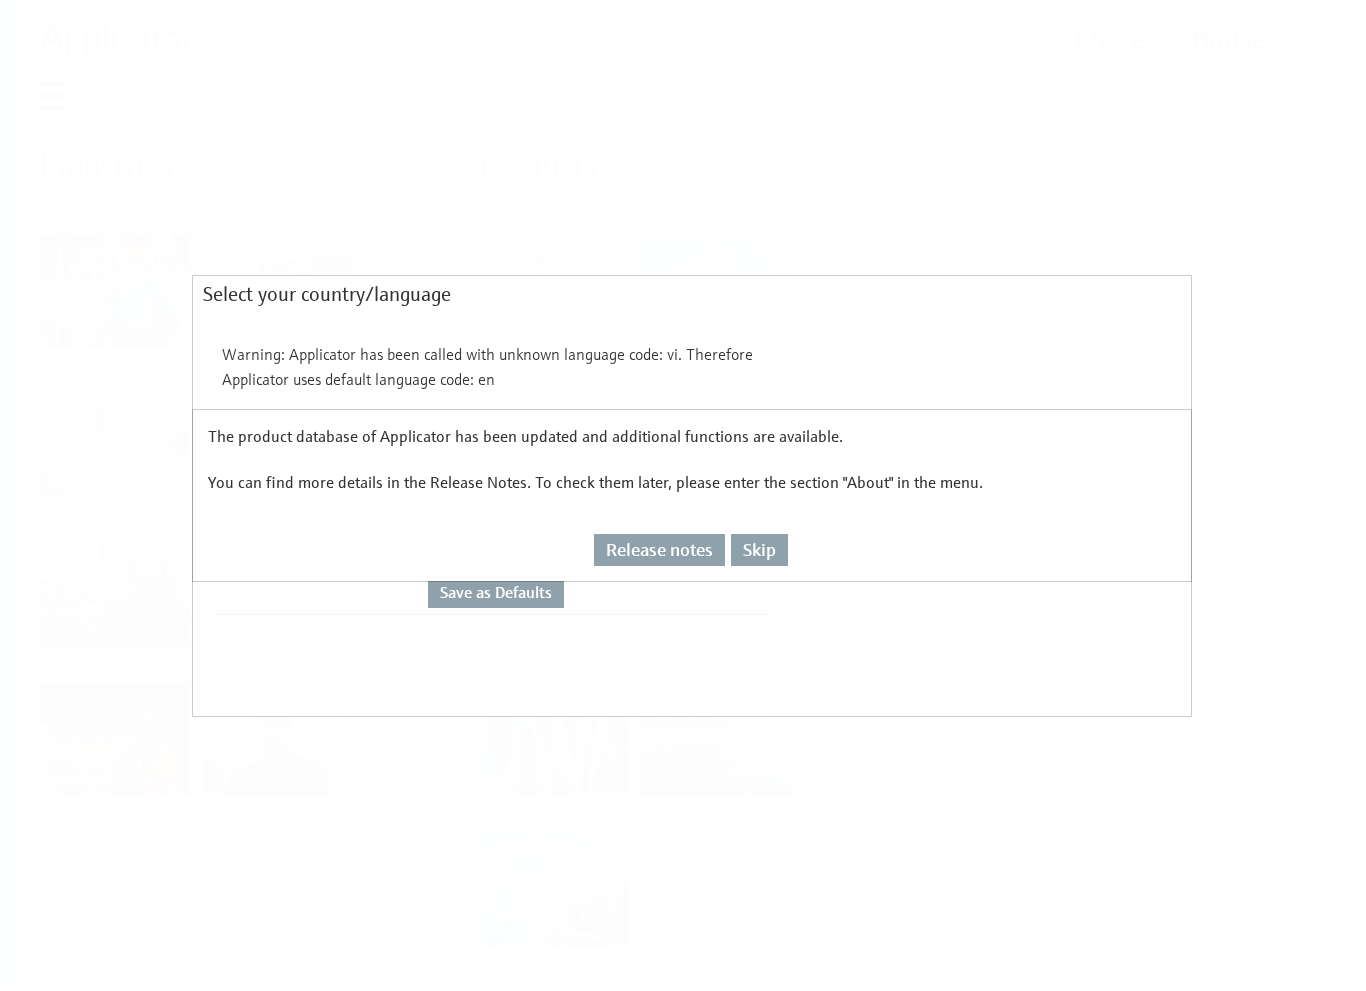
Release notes (659, 549)
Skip (759, 549)
